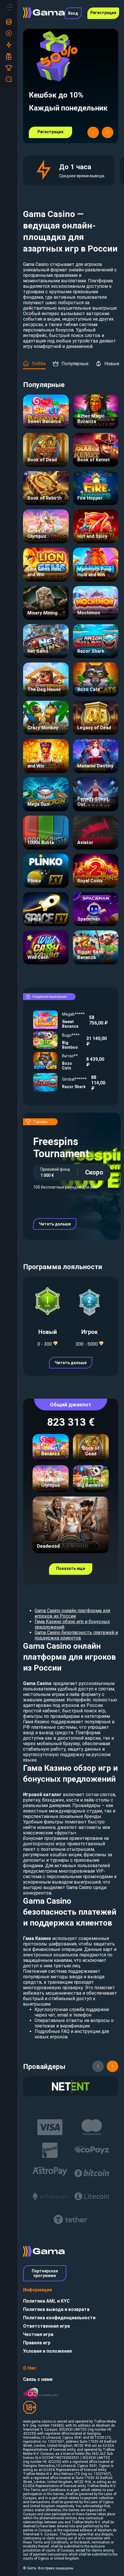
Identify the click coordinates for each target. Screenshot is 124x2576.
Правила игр (37, 2343)
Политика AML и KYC (46, 2301)
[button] (93, 132)
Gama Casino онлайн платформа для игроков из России (72, 1613)
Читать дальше (55, 1224)
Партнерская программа (45, 2273)
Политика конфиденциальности (59, 2318)
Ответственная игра (46, 2326)
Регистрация (103, 13)
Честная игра (38, 2334)
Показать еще (71, 1568)
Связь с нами (38, 2379)
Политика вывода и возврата (56, 2309)
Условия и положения (47, 2351)
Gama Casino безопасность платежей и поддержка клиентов (76, 1635)
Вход (73, 13)
